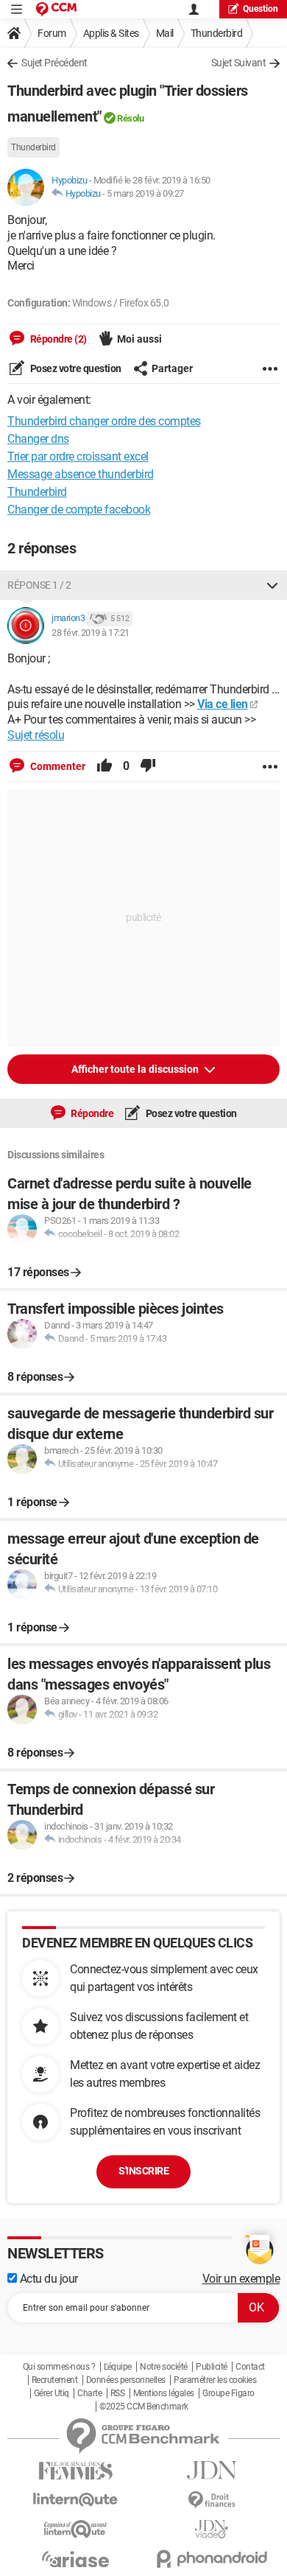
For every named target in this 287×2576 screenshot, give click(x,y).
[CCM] (56, 9)
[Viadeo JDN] (212, 2529)
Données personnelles (126, 2380)
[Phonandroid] (212, 2559)
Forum (52, 33)
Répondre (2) (57, 339)
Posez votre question (75, 368)
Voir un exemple (241, 2279)
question (261, 9)
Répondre (92, 1113)
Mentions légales (164, 2393)
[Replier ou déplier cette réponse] (272, 585)
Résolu (130, 118)
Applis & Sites (111, 33)
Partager (172, 368)
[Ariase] (75, 2559)
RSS (118, 2393)
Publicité (212, 2367)
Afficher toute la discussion (136, 1069)
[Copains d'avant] (75, 2529)
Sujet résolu (36, 735)
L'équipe (118, 2367)
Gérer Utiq (52, 2393)
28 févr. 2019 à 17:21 (91, 633)
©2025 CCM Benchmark (144, 2407)
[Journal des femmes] (75, 2471)
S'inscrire (143, 2171)
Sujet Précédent (54, 63)
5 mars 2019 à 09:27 (145, 193)
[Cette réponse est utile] (104, 766)
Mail (165, 33)
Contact (250, 2367)
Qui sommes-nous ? (59, 2367)
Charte (89, 2393)
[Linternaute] (75, 2500)
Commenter (57, 766)
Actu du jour (47, 2279)
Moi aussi (139, 339)
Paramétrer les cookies (215, 2380)
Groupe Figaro (228, 2393)
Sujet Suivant (239, 63)
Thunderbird (217, 33)
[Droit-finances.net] (212, 2500)
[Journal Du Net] (212, 2470)
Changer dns (38, 439)
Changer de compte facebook (79, 510)
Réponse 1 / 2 (39, 585)
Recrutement (55, 2380)
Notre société (164, 2367)
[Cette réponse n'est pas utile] (148, 766)
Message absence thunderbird (81, 474)
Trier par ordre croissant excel (78, 456)
